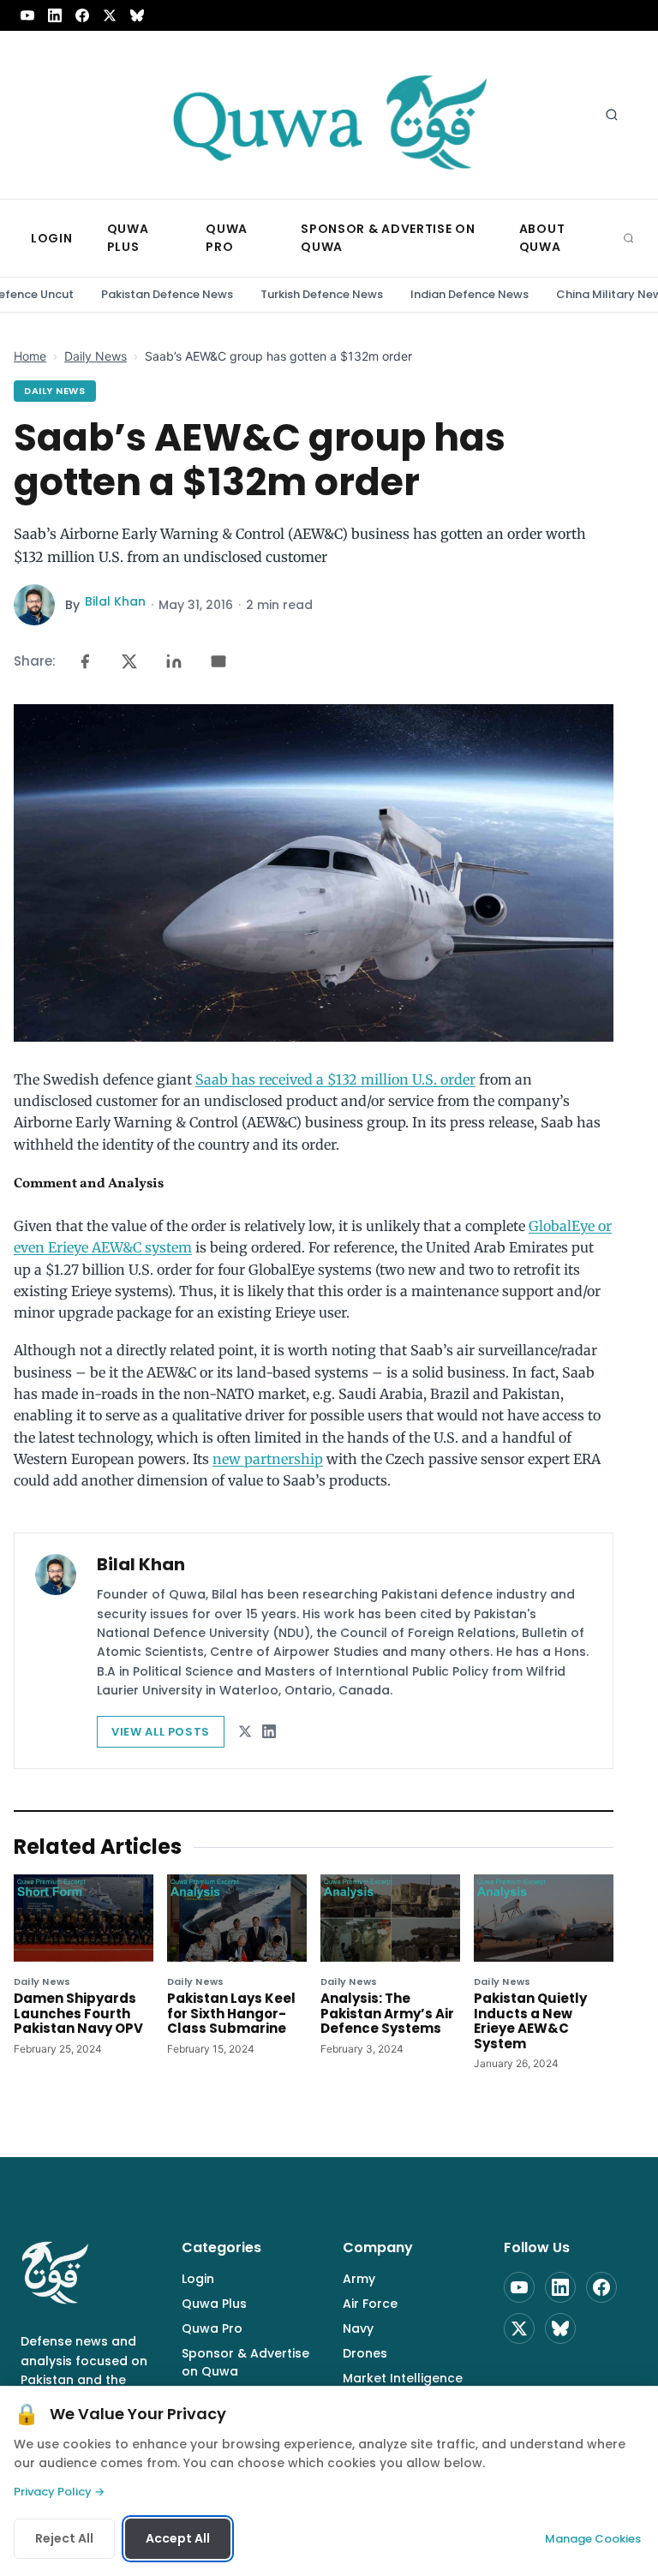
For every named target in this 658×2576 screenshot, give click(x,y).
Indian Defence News (470, 294)
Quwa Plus (214, 2304)
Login (198, 2279)
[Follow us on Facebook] (82, 15)
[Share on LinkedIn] (174, 661)
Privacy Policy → (59, 2492)
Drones (365, 2353)
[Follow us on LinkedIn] (55, 15)
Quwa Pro (212, 2328)
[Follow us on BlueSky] (137, 15)
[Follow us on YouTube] (27, 15)
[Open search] (612, 115)
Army (359, 2279)
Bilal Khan (115, 601)
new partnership (268, 1459)
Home (30, 356)
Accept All (178, 2538)
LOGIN (52, 238)
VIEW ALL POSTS (161, 1732)
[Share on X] (129, 661)
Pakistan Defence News (167, 294)
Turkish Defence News (322, 294)
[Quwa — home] (329, 115)
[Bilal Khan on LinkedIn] (269, 1731)
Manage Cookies (593, 2539)
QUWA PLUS (128, 238)
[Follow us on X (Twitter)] (110, 15)
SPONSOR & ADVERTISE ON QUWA (388, 238)
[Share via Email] (218, 661)
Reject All (64, 2538)
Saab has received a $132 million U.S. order (335, 1079)
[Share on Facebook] (85, 661)
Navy (358, 2328)
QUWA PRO (227, 238)
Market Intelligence (403, 2378)
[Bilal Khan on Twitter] (245, 1731)
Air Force (370, 2304)
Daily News (96, 356)
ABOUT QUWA (542, 238)
